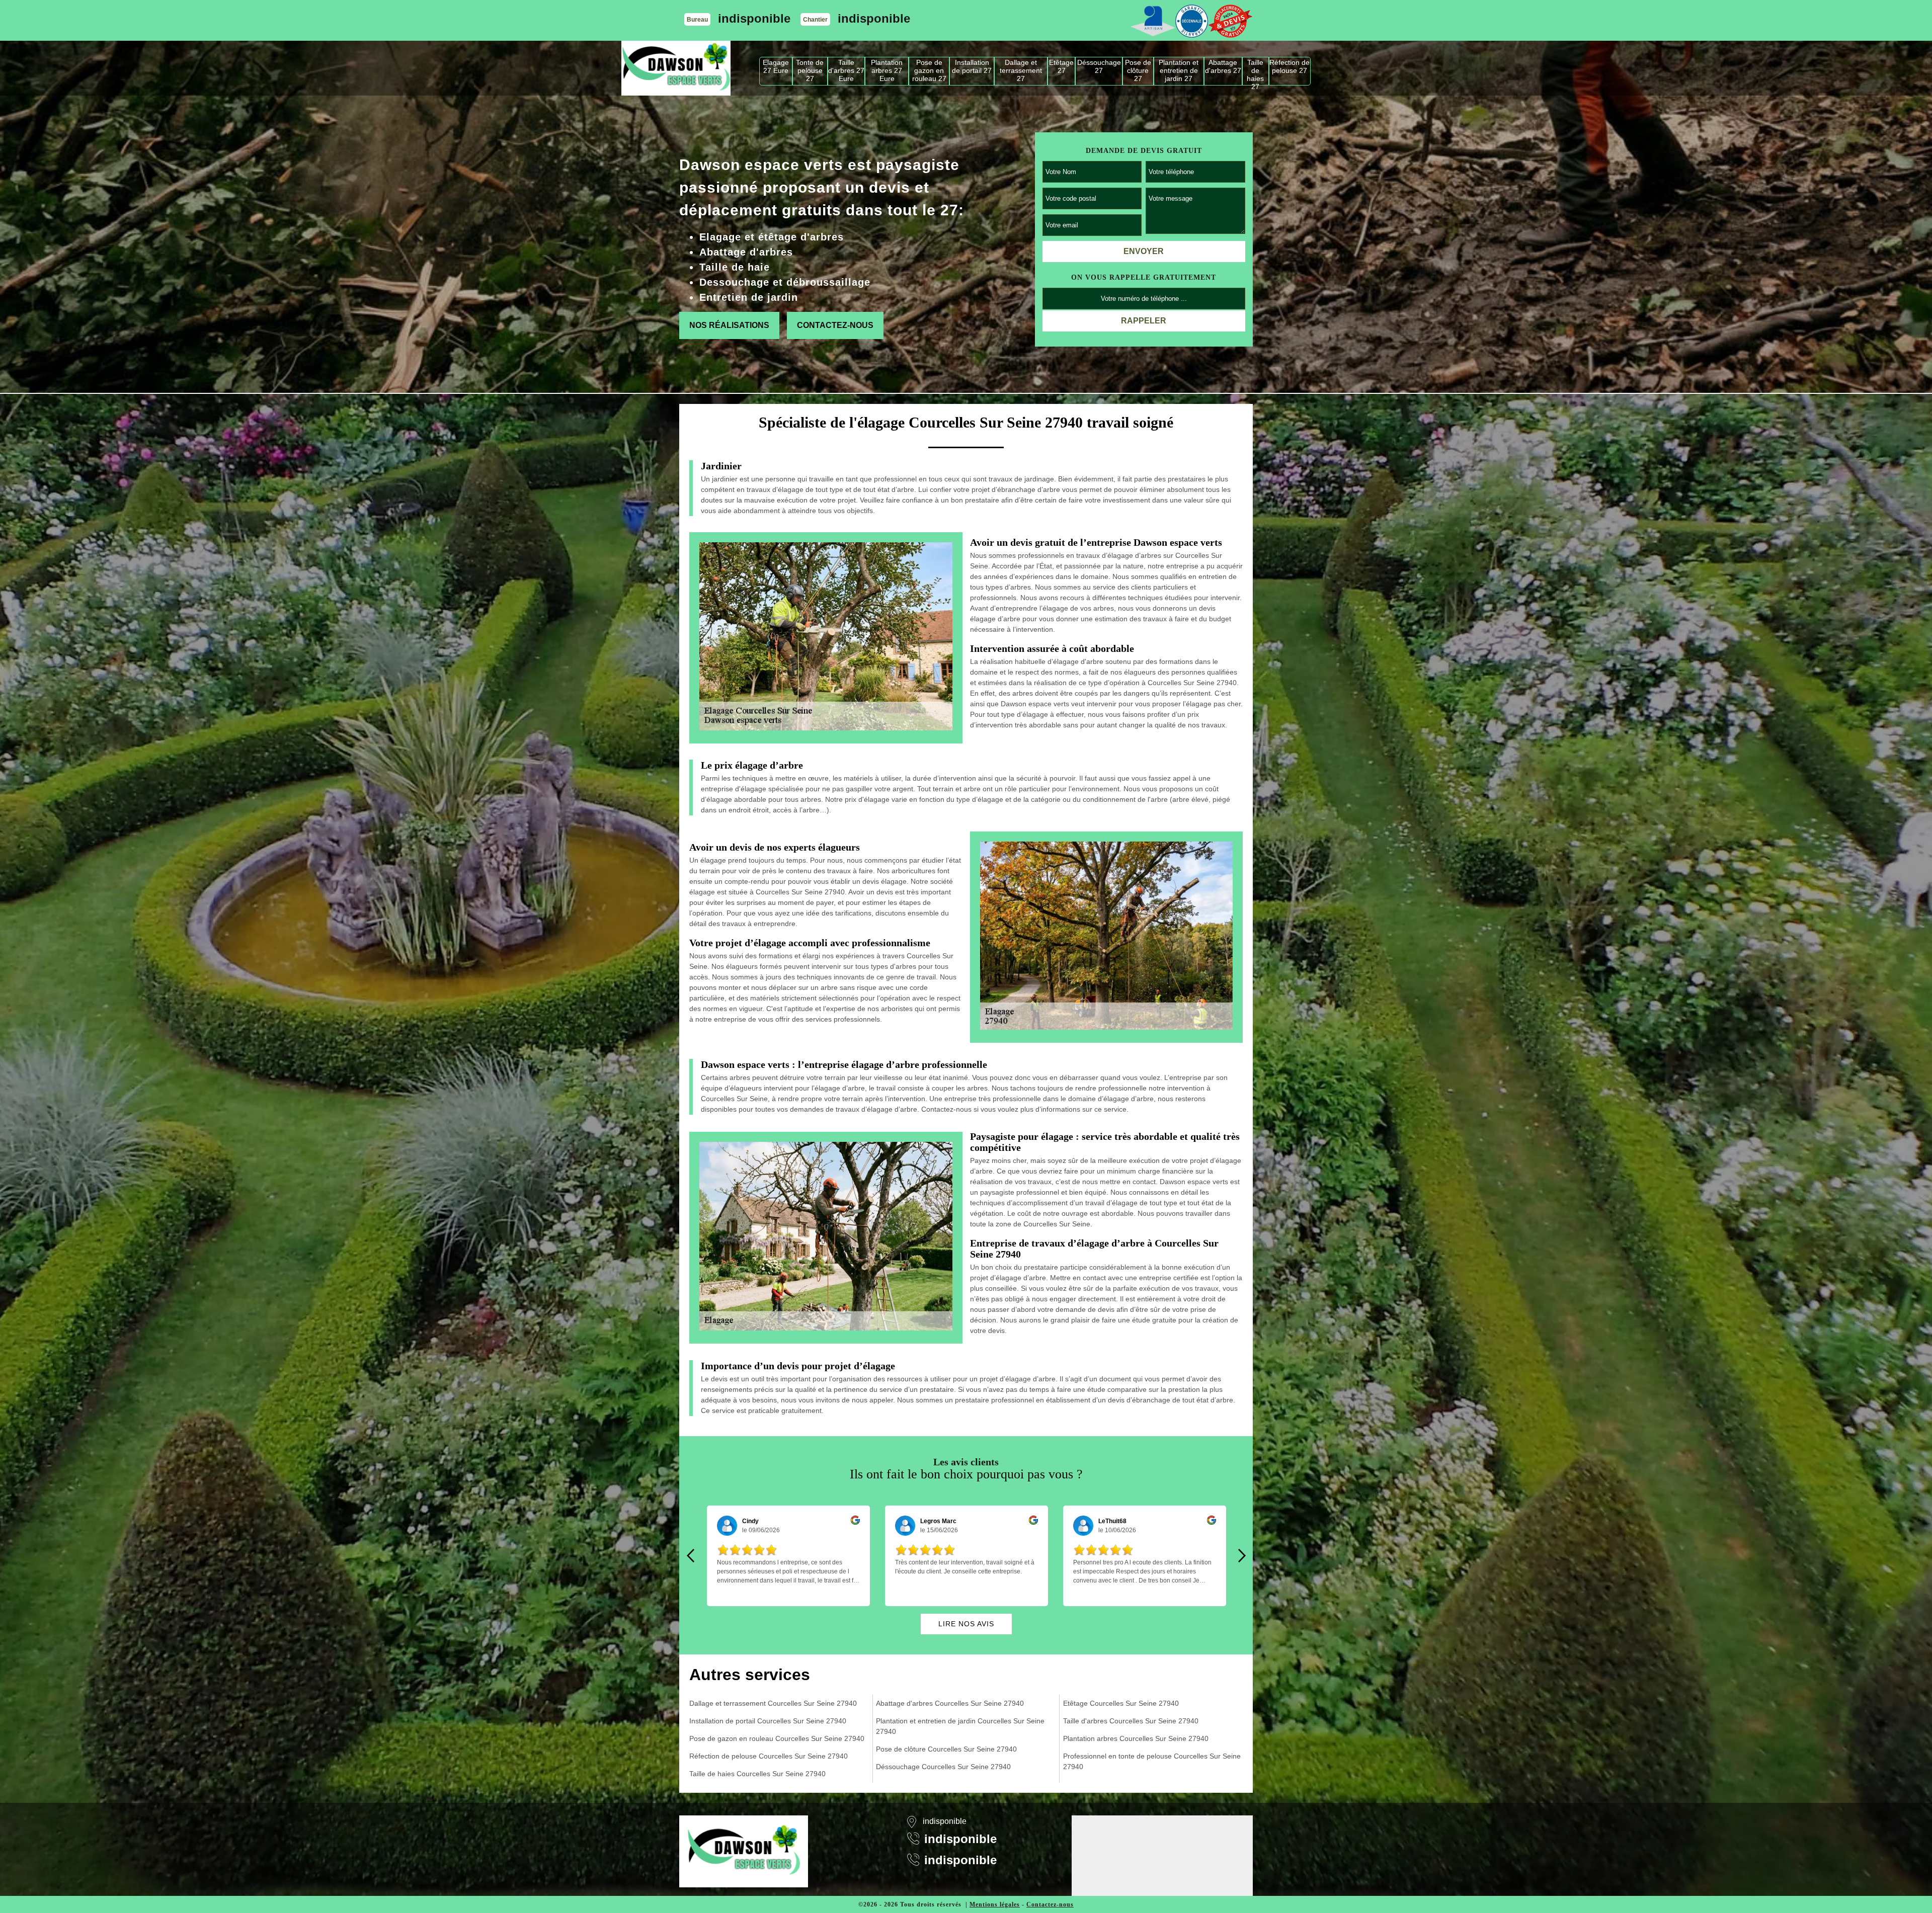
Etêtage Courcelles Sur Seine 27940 (1121, 1703)
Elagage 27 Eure (776, 66)
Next (1242, 1556)
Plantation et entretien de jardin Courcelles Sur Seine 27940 (960, 1726)
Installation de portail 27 (972, 66)
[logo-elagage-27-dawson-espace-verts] (676, 68)
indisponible (754, 18)
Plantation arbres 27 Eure (887, 70)
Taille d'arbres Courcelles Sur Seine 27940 (1131, 1721)
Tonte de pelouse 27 (810, 70)
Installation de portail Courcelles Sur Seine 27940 (768, 1721)
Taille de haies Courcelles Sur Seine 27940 (757, 1774)
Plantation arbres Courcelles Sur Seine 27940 (1136, 1738)
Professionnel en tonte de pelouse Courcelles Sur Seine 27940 (1152, 1761)
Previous (690, 1556)
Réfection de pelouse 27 (1290, 66)
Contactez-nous (835, 325)
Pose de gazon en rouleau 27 (929, 70)
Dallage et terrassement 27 (1021, 70)
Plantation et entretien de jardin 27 (1179, 70)
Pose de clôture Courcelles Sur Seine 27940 (946, 1749)
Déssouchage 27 (1099, 66)
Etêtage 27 (1061, 66)
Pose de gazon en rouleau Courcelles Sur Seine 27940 (777, 1738)
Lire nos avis (966, 1624)
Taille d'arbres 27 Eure (846, 70)
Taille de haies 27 (1255, 72)
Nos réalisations (729, 325)
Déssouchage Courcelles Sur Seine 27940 (943, 1767)
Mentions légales (995, 1904)
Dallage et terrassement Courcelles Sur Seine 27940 (773, 1703)
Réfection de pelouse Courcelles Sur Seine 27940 (769, 1756)
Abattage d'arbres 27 (1223, 66)
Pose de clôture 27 (1138, 70)
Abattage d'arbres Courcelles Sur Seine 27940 (950, 1703)
